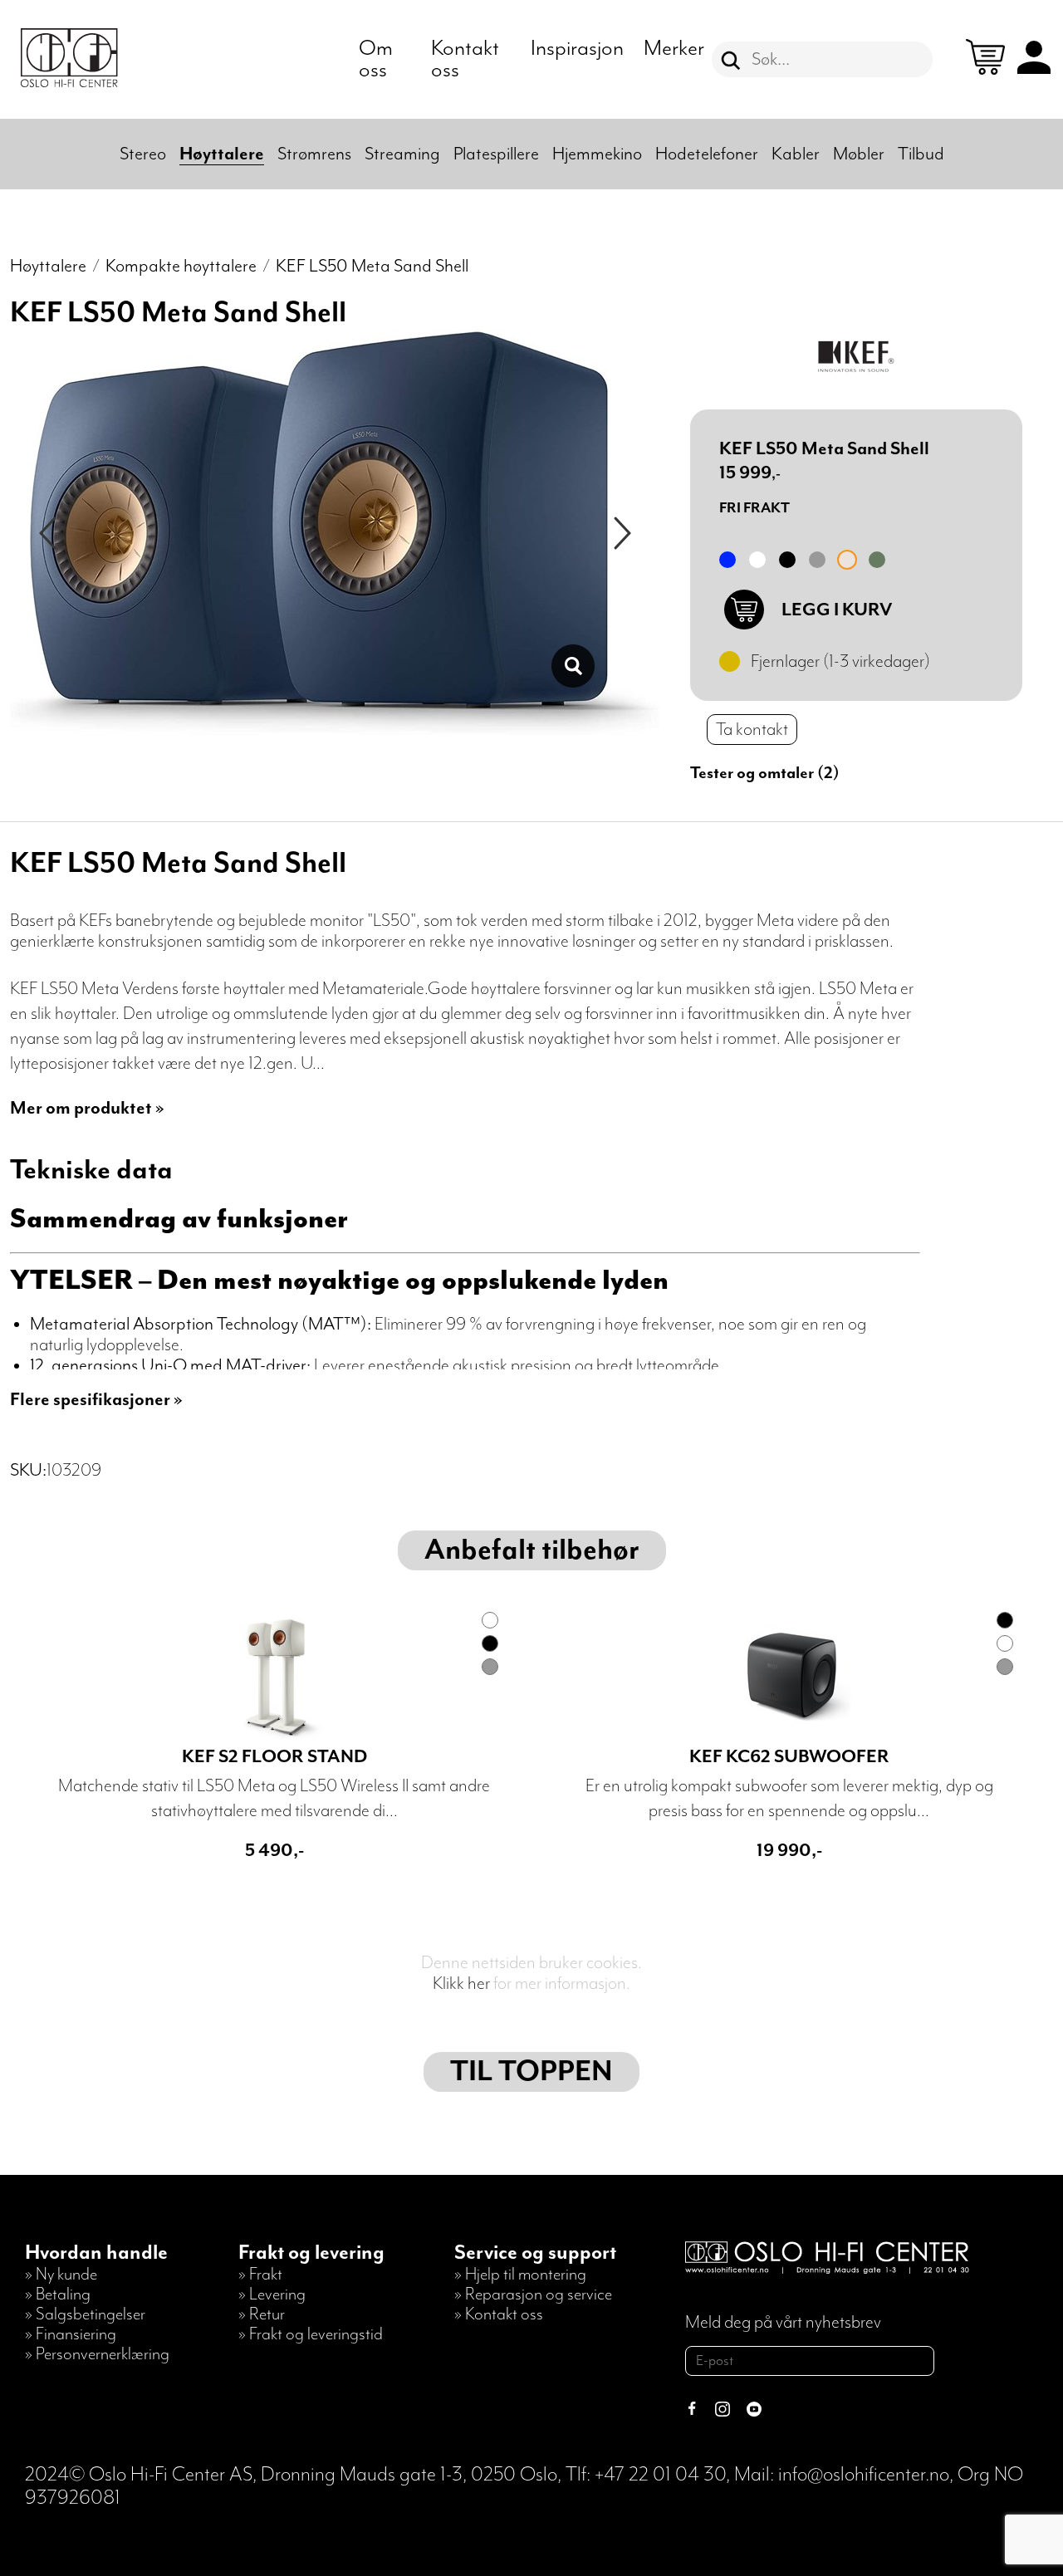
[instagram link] (723, 2411)
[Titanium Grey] (817, 560)
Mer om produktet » (87, 1108)
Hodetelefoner (707, 154)
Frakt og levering (311, 2253)
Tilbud (921, 154)
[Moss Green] (877, 560)
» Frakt (260, 2275)
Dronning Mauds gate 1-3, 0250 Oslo (409, 2475)
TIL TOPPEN (531, 2072)
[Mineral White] (757, 560)
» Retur (262, 2314)
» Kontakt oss (499, 2314)
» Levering (272, 2294)
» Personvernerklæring (97, 2354)
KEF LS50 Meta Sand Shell (372, 266)
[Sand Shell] (847, 560)
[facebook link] (692, 2411)
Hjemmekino (597, 154)
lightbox (573, 666)
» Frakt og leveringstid (311, 2334)
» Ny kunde (61, 2275)
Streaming (402, 154)
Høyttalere (222, 154)
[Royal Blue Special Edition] (727, 560)
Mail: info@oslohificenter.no (842, 2475)
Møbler (859, 154)
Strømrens (314, 154)
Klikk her (461, 1983)
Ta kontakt (752, 730)
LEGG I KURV (837, 610)
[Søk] (731, 61)
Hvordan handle (96, 2253)
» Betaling (58, 2294)
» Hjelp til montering (520, 2275)
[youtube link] (754, 2411)
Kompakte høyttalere (181, 266)
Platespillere (496, 154)
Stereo (143, 154)
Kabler (796, 154)
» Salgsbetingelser (85, 2314)
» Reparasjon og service (533, 2294)
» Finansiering (71, 2334)
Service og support (535, 2253)
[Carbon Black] (787, 560)
